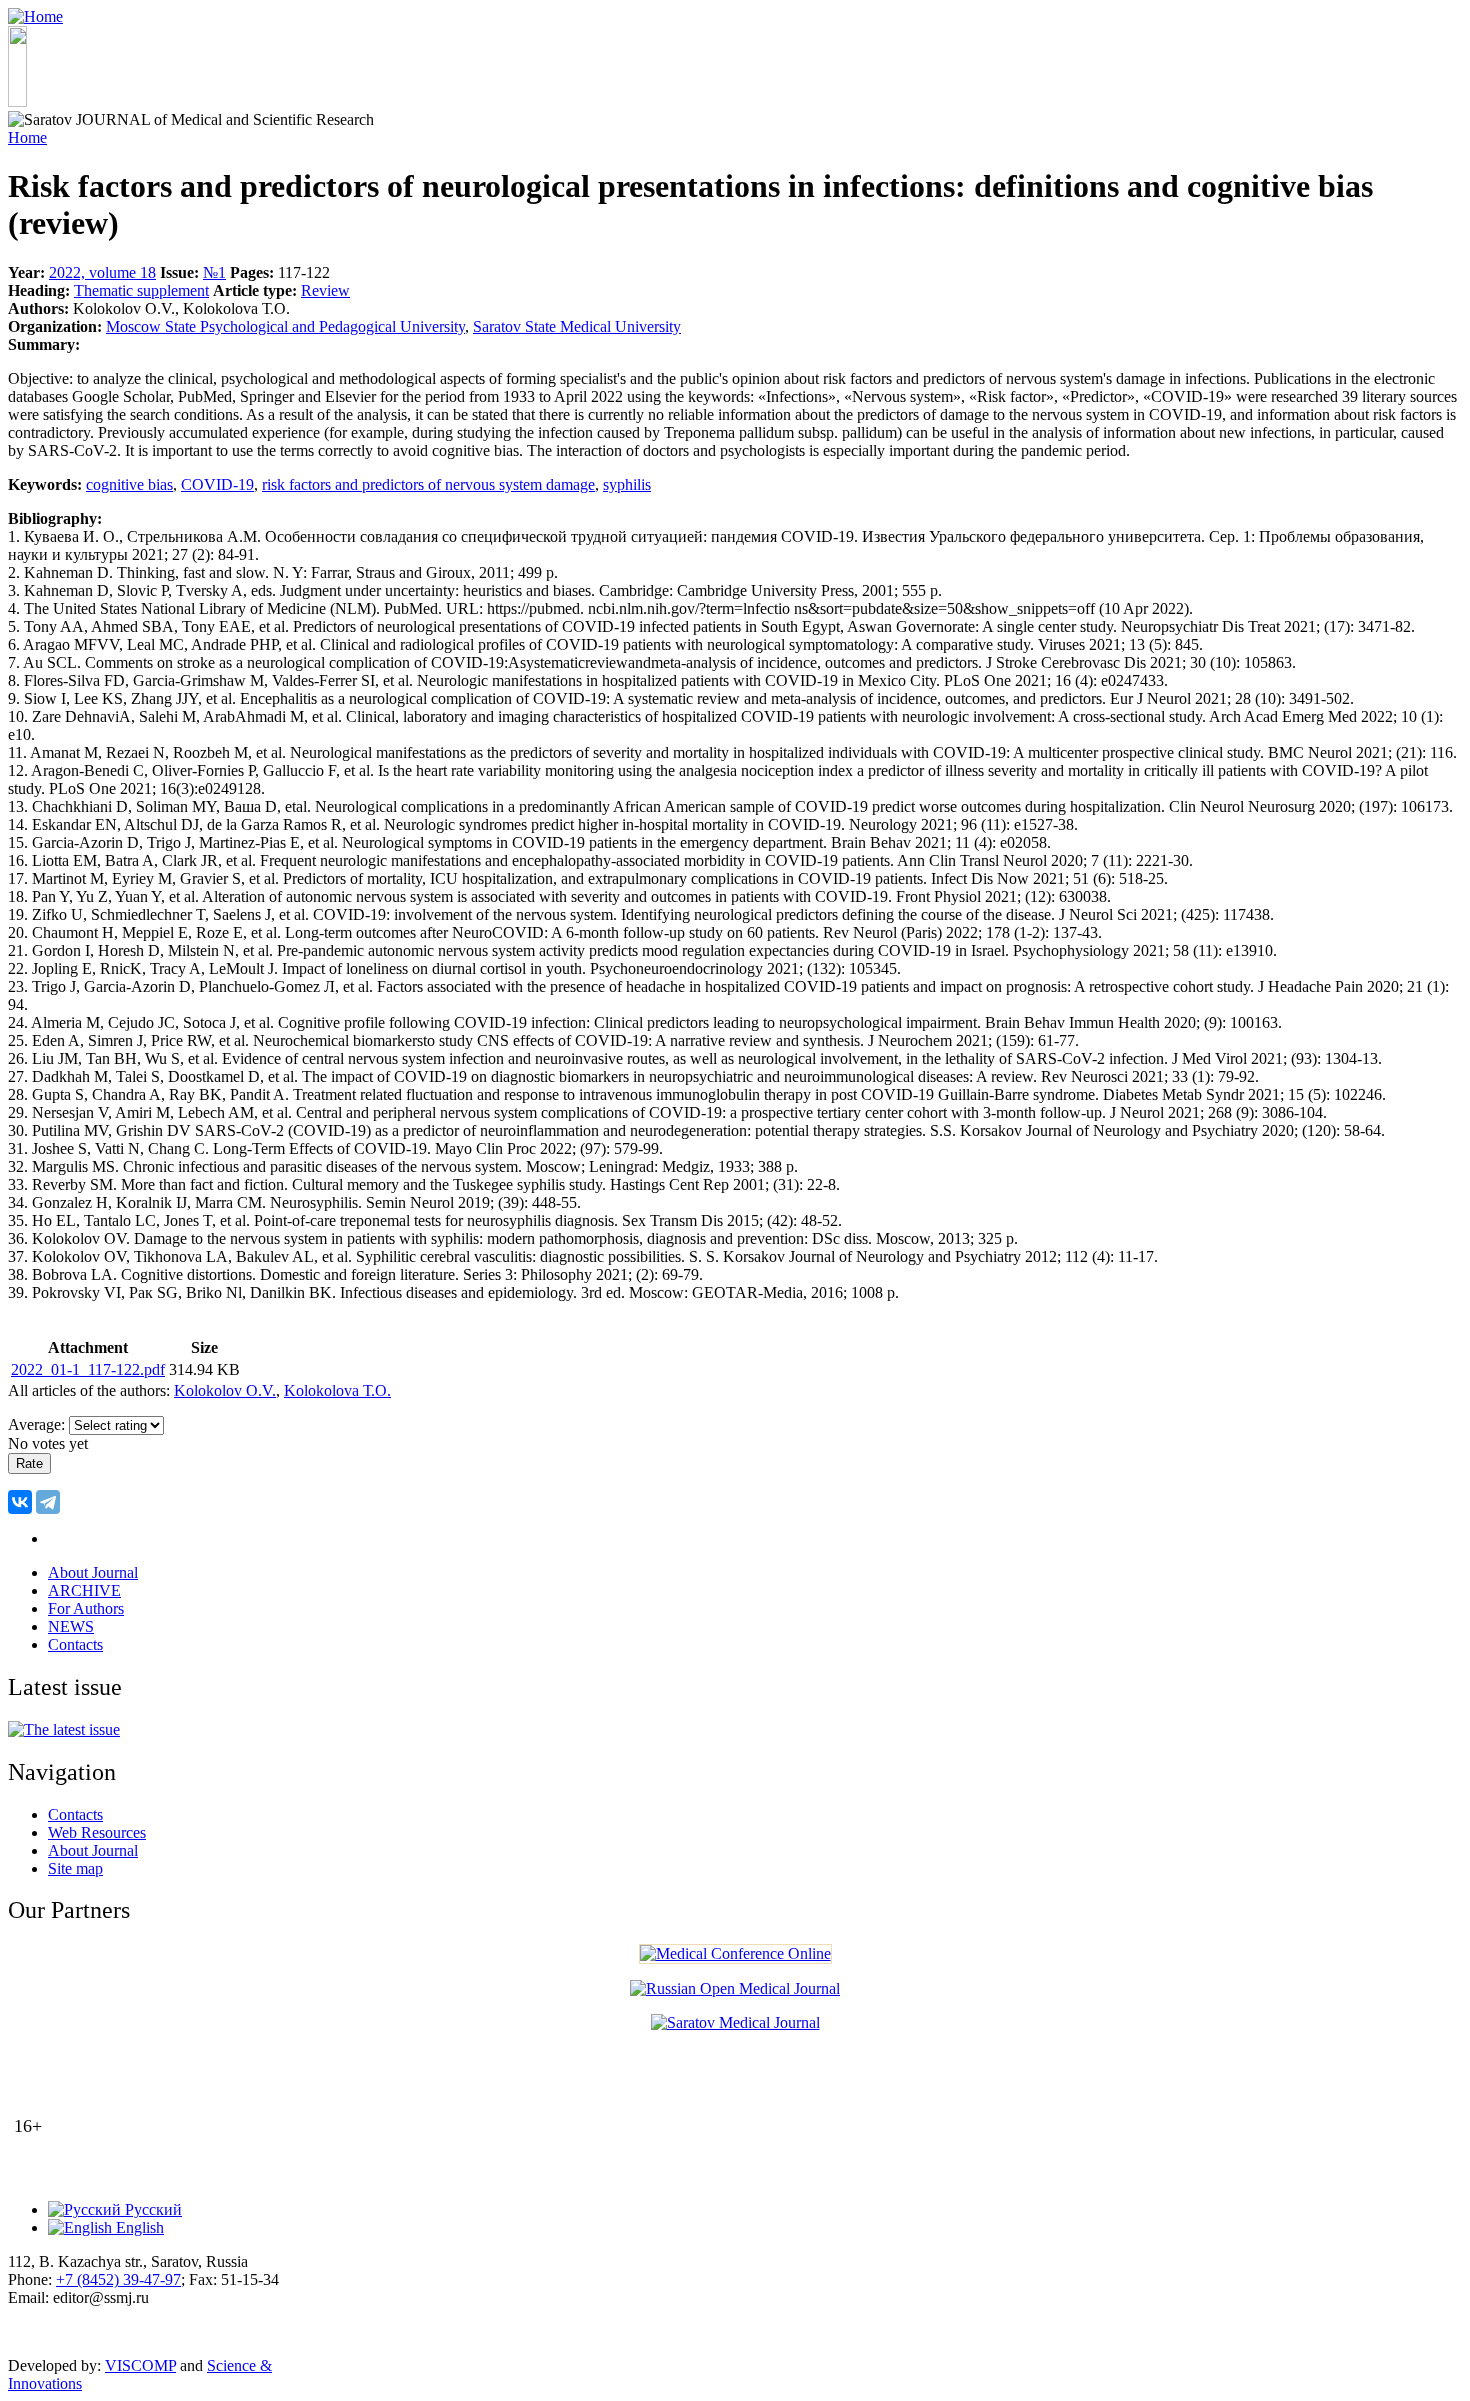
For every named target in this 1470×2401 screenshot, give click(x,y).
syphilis (627, 484)
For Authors (86, 1608)
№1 (214, 272)
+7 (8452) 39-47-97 (118, 2279)
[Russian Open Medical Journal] (735, 1988)
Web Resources (97, 1832)
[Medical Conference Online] (735, 1953)
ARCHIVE (84, 1590)
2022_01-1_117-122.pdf (88, 1369)
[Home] (35, 16)
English (138, 2227)
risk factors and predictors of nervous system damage (428, 484)
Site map (75, 1868)
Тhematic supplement (141, 290)
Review (325, 290)
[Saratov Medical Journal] (735, 2022)
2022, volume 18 (102, 272)
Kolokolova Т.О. (337, 1390)
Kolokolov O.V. (225, 1390)
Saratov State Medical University (577, 326)
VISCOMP (140, 2365)
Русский (151, 2209)
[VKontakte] (20, 1502)
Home (27, 137)
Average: (38, 1424)
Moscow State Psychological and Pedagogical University (285, 326)
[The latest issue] (64, 1729)
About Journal (93, 1572)
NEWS (71, 1626)
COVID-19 (217, 484)
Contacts (75, 1644)
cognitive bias (129, 484)
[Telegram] (48, 1502)
